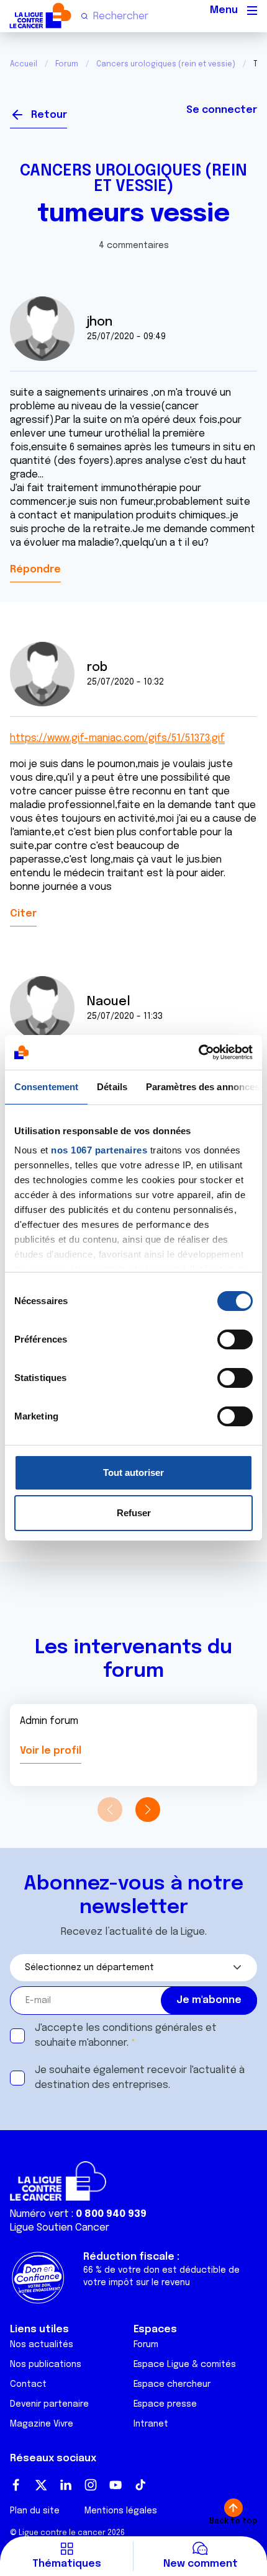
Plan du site (35, 2511)
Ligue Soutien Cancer (60, 2228)
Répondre (35, 570)
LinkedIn (66, 2485)
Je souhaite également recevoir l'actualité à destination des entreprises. (140, 2078)
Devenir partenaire (49, 2404)
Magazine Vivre (42, 2424)
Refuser (134, 1513)
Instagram (91, 2485)
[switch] (235, 1339)
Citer (23, 914)
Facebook (16, 2485)
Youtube (115, 2485)
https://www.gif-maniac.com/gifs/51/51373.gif (117, 738)
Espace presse (165, 2404)
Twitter (41, 2485)
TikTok (140, 2485)
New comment (201, 2564)
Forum (67, 64)
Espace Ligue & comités (185, 2365)
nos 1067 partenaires (99, 1150)
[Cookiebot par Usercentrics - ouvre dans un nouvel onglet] (198, 1052)
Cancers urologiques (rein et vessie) (166, 64)
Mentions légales (121, 2511)
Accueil (24, 64)
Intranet (151, 2424)
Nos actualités (42, 2345)
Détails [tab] (112, 1087)
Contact (28, 2384)
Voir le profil (51, 1751)
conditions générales (153, 2028)
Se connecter (222, 110)
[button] (147, 1810)
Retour (49, 115)
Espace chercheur (172, 2384)
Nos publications (46, 2365)
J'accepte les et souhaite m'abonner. (126, 2036)
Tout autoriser (133, 1472)
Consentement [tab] (46, 1087)
